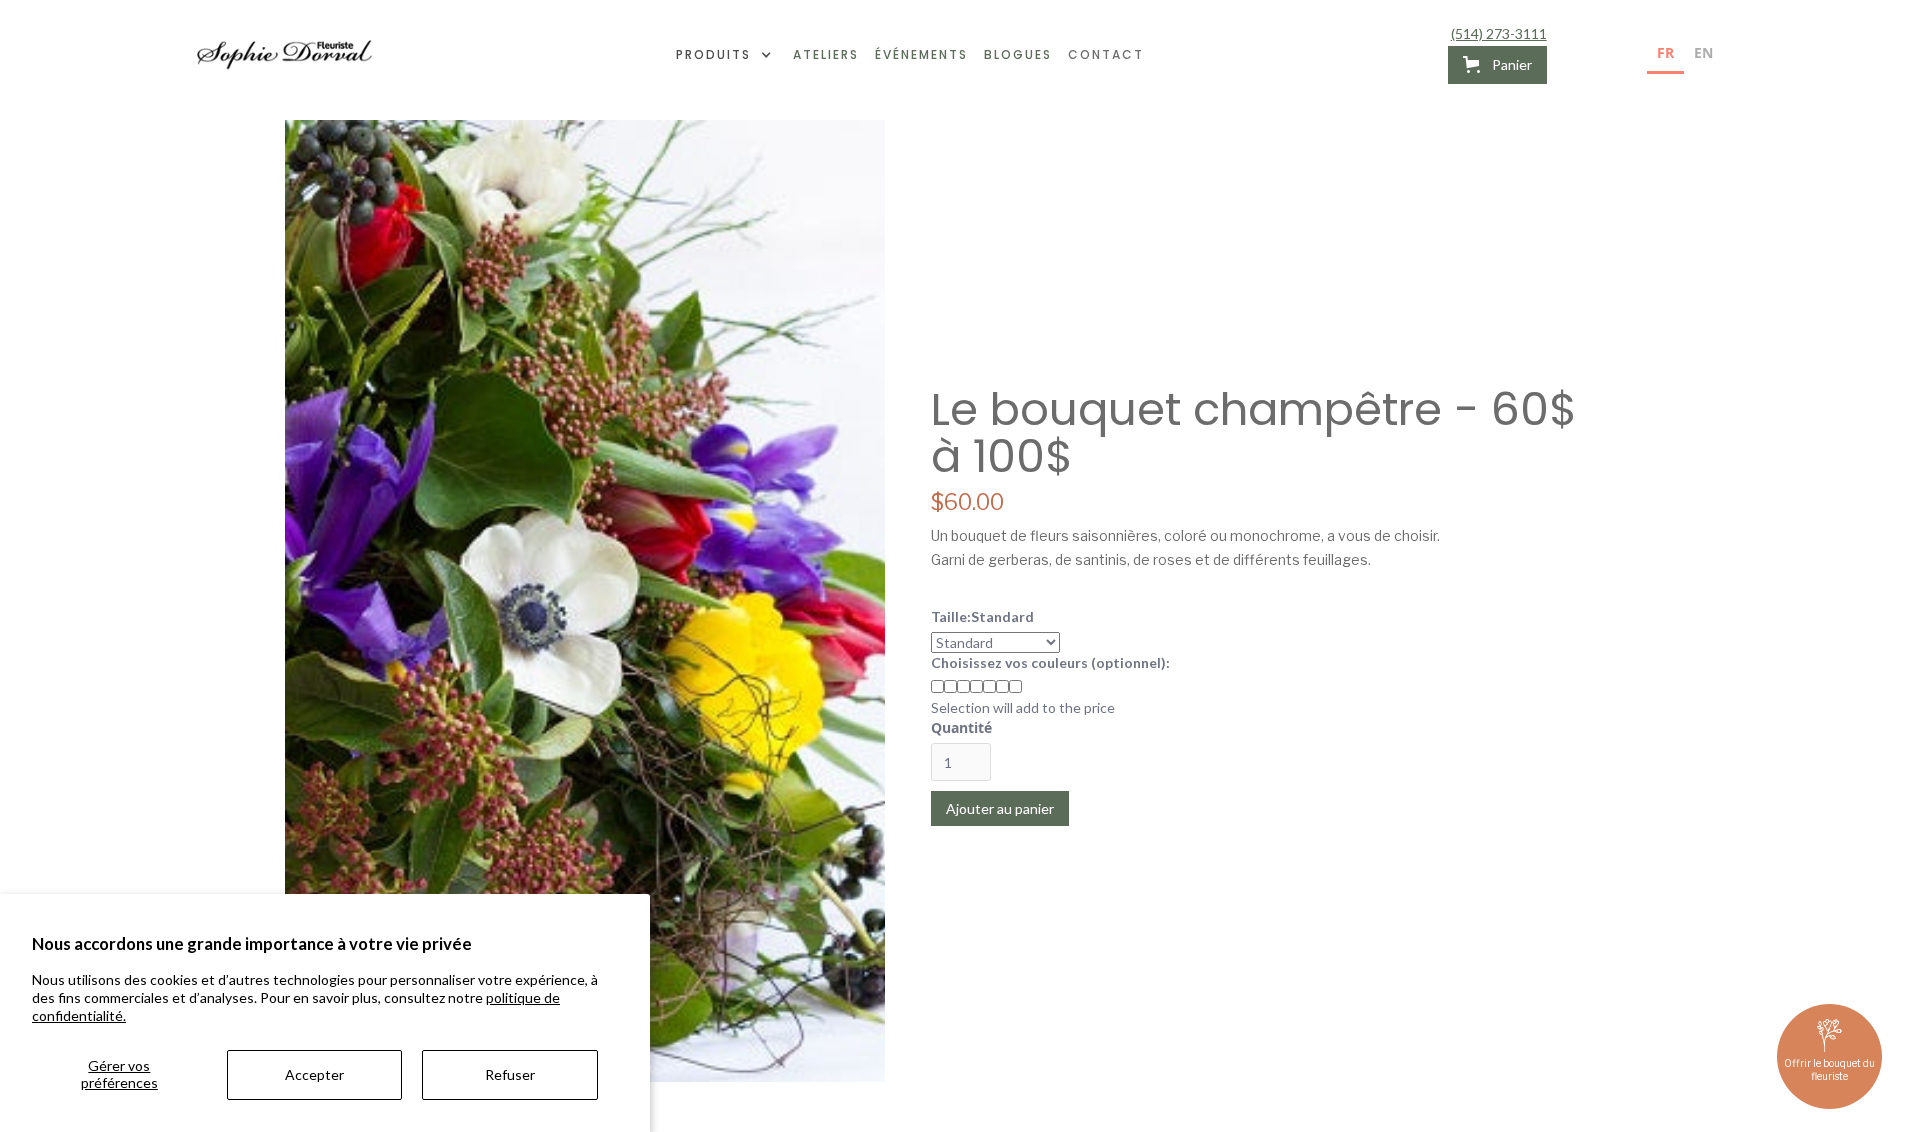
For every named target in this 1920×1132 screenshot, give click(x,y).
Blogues (1018, 54)
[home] (284, 55)
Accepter (314, 1074)
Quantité (961, 727)
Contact (1106, 54)
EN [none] (1703, 52)
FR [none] (1665, 52)
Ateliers (826, 54)
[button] (726, 55)
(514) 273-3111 (1499, 34)
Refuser (510, 1074)
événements (921, 54)
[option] (1703, 55)
